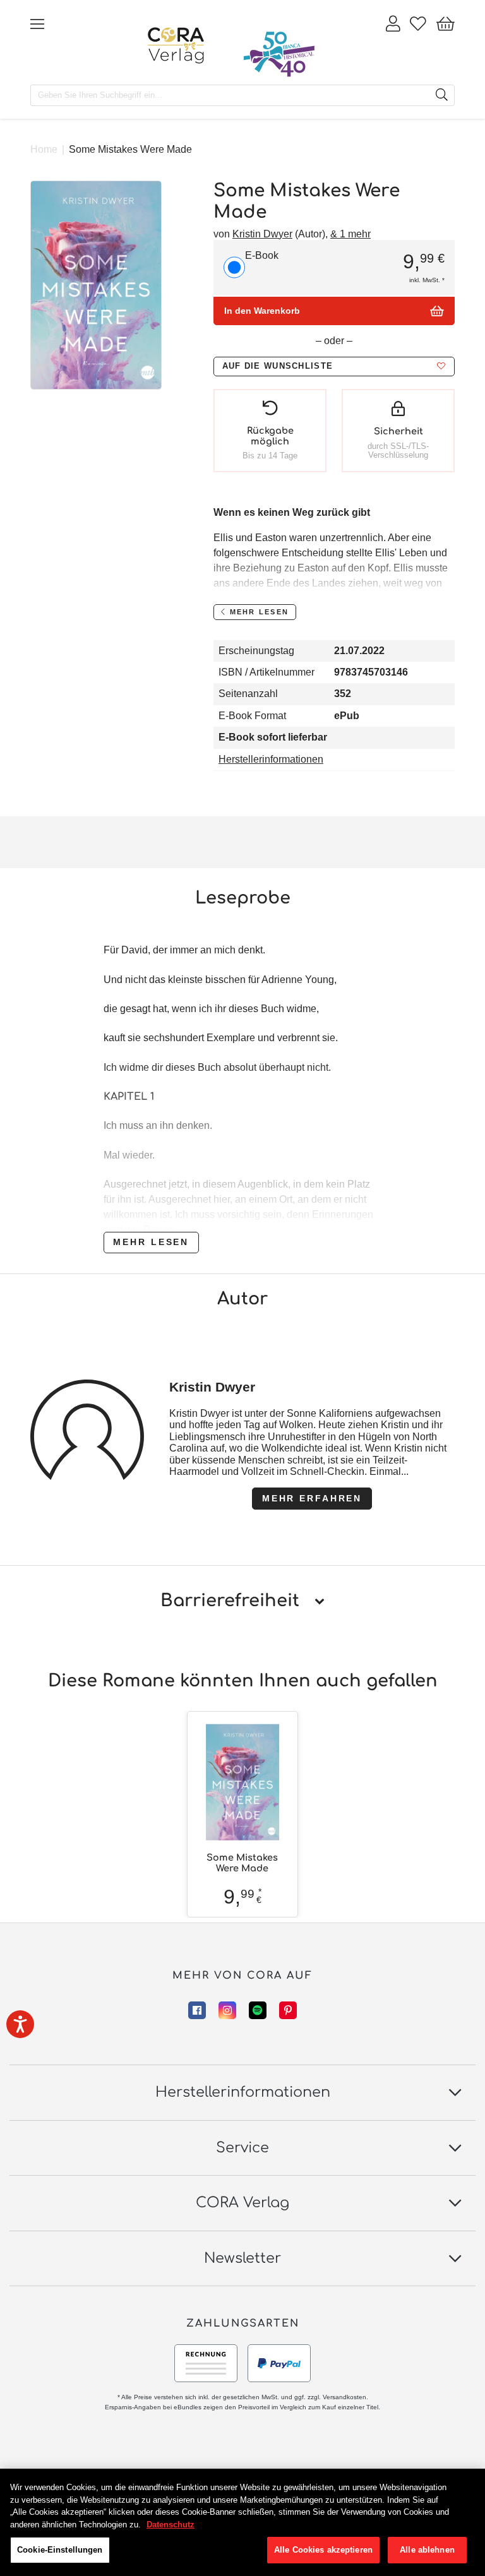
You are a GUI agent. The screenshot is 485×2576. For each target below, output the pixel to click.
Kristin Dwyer (262, 234)
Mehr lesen (151, 1242)
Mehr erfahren (312, 1498)
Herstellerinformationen (271, 759)
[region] (242, 2522)
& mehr (350, 234)
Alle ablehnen (427, 2550)
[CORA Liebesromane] (176, 45)
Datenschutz (171, 2525)
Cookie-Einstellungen (60, 2550)
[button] (334, 367)
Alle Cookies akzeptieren (323, 2550)
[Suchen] (441, 95)
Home (44, 149)
